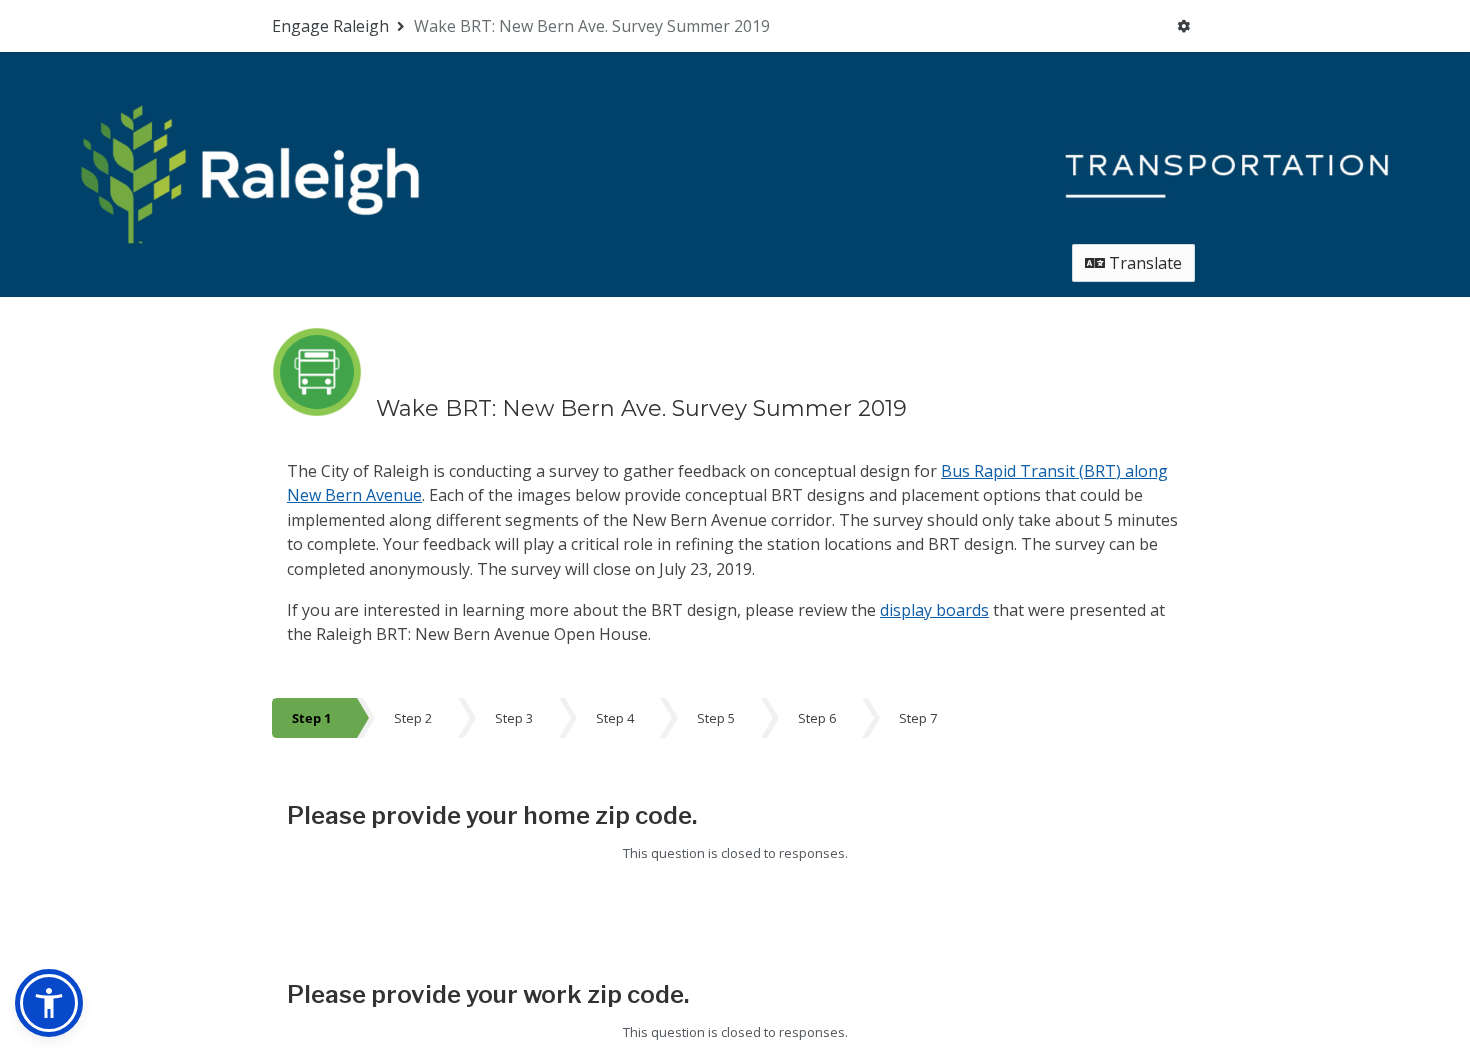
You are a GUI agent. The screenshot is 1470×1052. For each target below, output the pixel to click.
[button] (49, 1003)
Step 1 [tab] (311, 718)
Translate (1143, 263)
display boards (934, 610)
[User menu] (1183, 26)
